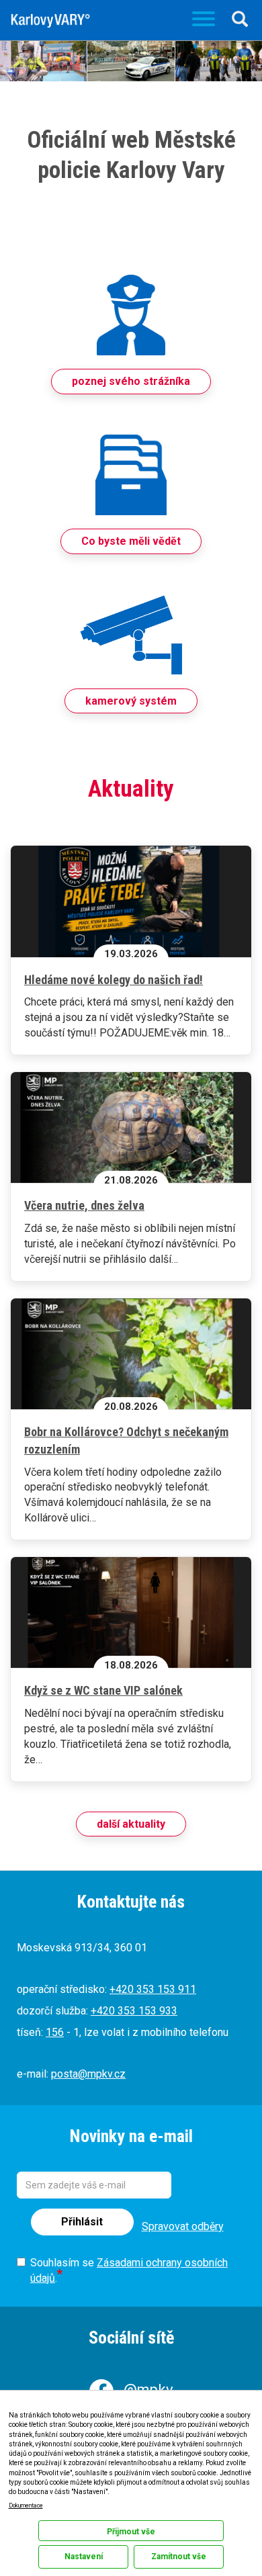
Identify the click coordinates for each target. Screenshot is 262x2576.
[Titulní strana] (50, 21)
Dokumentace (26, 2505)
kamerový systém (131, 701)
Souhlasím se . (129, 2270)
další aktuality (131, 1824)
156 (55, 2032)
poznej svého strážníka (131, 381)
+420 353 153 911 (153, 1989)
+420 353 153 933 (134, 2011)
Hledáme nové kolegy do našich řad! (114, 980)
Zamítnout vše (179, 2557)
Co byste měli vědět (131, 541)
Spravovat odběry (183, 2226)
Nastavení (84, 2557)
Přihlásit (82, 2222)
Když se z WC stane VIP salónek (103, 1690)
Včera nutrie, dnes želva (84, 1205)
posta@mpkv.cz (88, 2074)
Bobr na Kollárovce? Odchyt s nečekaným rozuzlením (126, 1440)
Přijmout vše (131, 2532)
